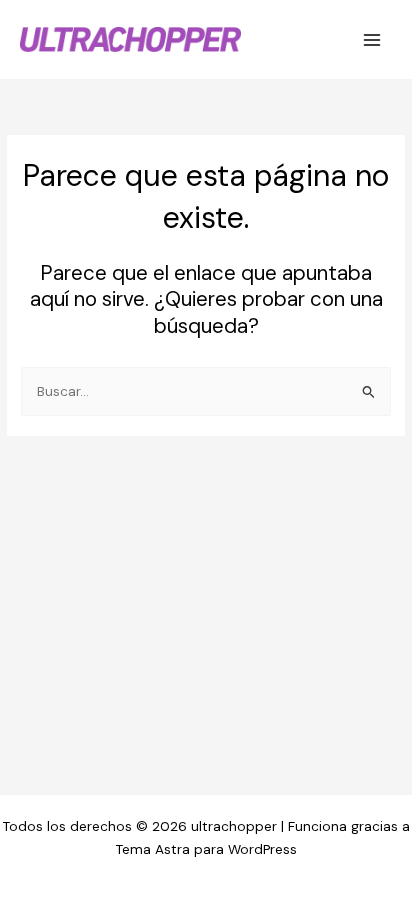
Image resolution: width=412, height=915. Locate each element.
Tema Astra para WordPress (206, 849)
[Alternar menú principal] (372, 39)
